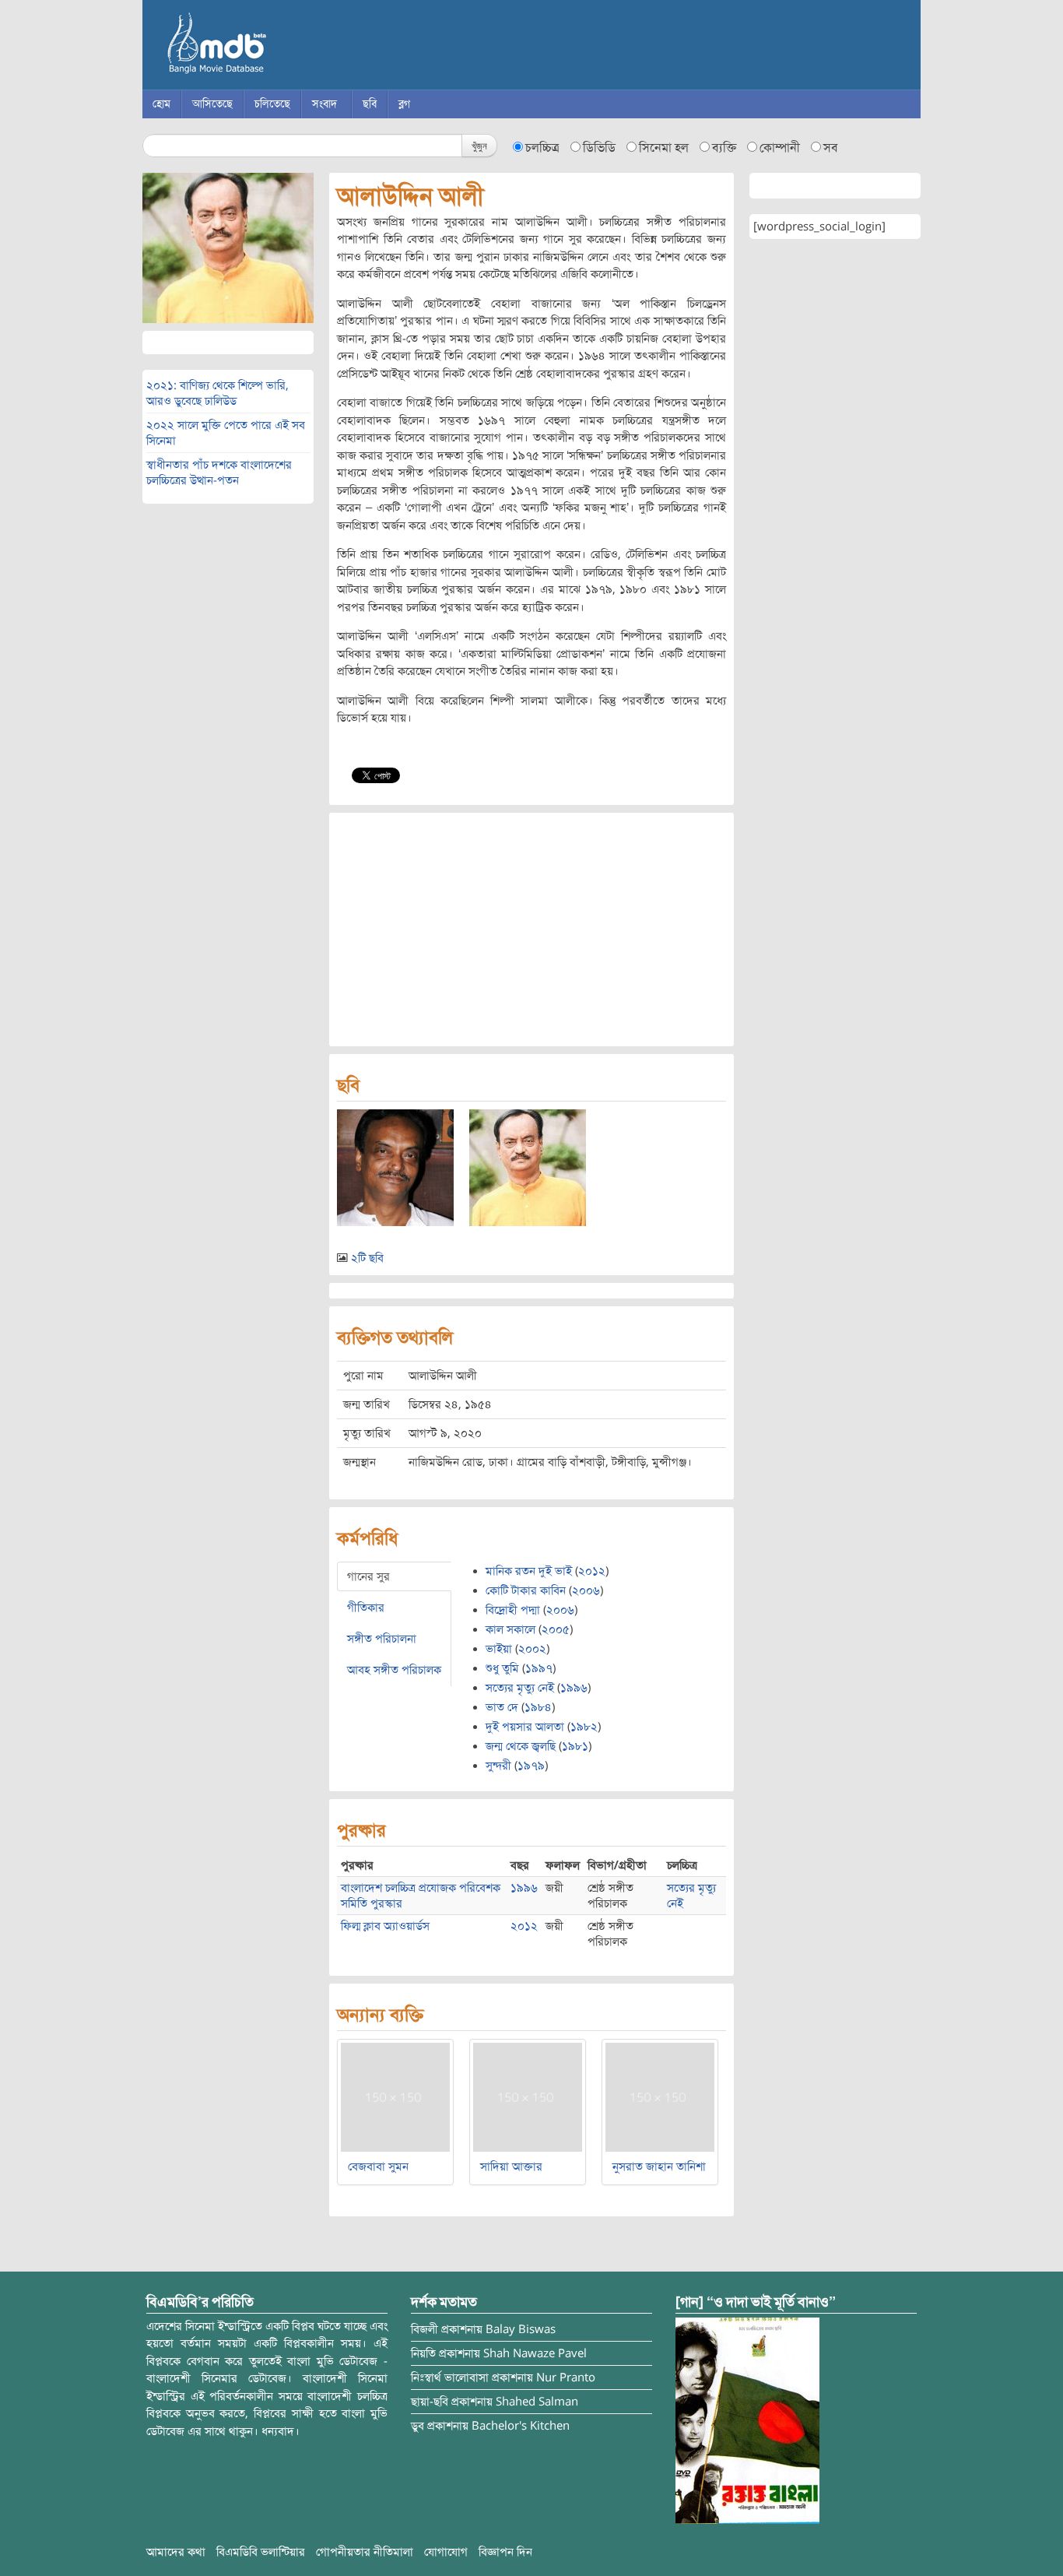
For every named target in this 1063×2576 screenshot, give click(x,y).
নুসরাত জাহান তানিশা (659, 2167)
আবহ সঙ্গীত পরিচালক (394, 1670)
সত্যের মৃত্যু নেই (520, 1688)
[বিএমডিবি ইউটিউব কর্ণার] (747, 2420)
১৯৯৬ (574, 1688)
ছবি (370, 104)
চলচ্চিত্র (542, 148)
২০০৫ (556, 1629)
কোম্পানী (780, 148)
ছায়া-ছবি (430, 2402)
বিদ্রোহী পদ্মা (513, 1610)
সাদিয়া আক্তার (511, 2167)
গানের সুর (368, 1576)
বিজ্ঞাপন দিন (505, 2552)
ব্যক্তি (724, 148)
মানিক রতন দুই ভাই (529, 1571)
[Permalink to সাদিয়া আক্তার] (528, 2096)
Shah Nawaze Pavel (535, 2353)
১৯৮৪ (538, 1707)
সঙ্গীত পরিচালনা (382, 1639)
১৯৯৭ (539, 1668)
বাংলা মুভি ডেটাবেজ (282, 47)
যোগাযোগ (446, 2552)
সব (831, 148)
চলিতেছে (272, 104)
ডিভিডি (599, 148)
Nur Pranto (566, 2377)
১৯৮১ (575, 1746)
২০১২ (592, 1571)
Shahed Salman (537, 2402)
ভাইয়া (499, 1649)
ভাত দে (502, 1707)
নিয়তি (423, 2353)
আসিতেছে (212, 104)
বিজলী (424, 2329)
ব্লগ (404, 104)
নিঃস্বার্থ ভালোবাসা (450, 2377)
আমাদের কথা (176, 2552)
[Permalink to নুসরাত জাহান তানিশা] (660, 2096)
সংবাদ (325, 104)
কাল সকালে (510, 1629)
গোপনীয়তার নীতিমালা (365, 2552)
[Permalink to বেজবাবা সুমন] (395, 2096)
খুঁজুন (479, 145)
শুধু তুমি (502, 1668)
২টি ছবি (367, 1258)
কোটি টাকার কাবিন (526, 1590)
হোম (161, 104)
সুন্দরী (498, 1766)
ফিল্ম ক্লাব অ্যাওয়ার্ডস (385, 1926)
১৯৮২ (584, 1727)
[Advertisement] (531, 930)
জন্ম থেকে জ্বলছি (521, 1746)
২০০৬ (586, 1590)
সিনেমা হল (664, 148)
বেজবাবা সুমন (378, 2167)
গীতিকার (366, 1608)
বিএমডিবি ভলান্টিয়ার (261, 2552)
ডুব (417, 2426)
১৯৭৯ (531, 1766)
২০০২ (532, 1649)
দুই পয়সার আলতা (525, 1727)
